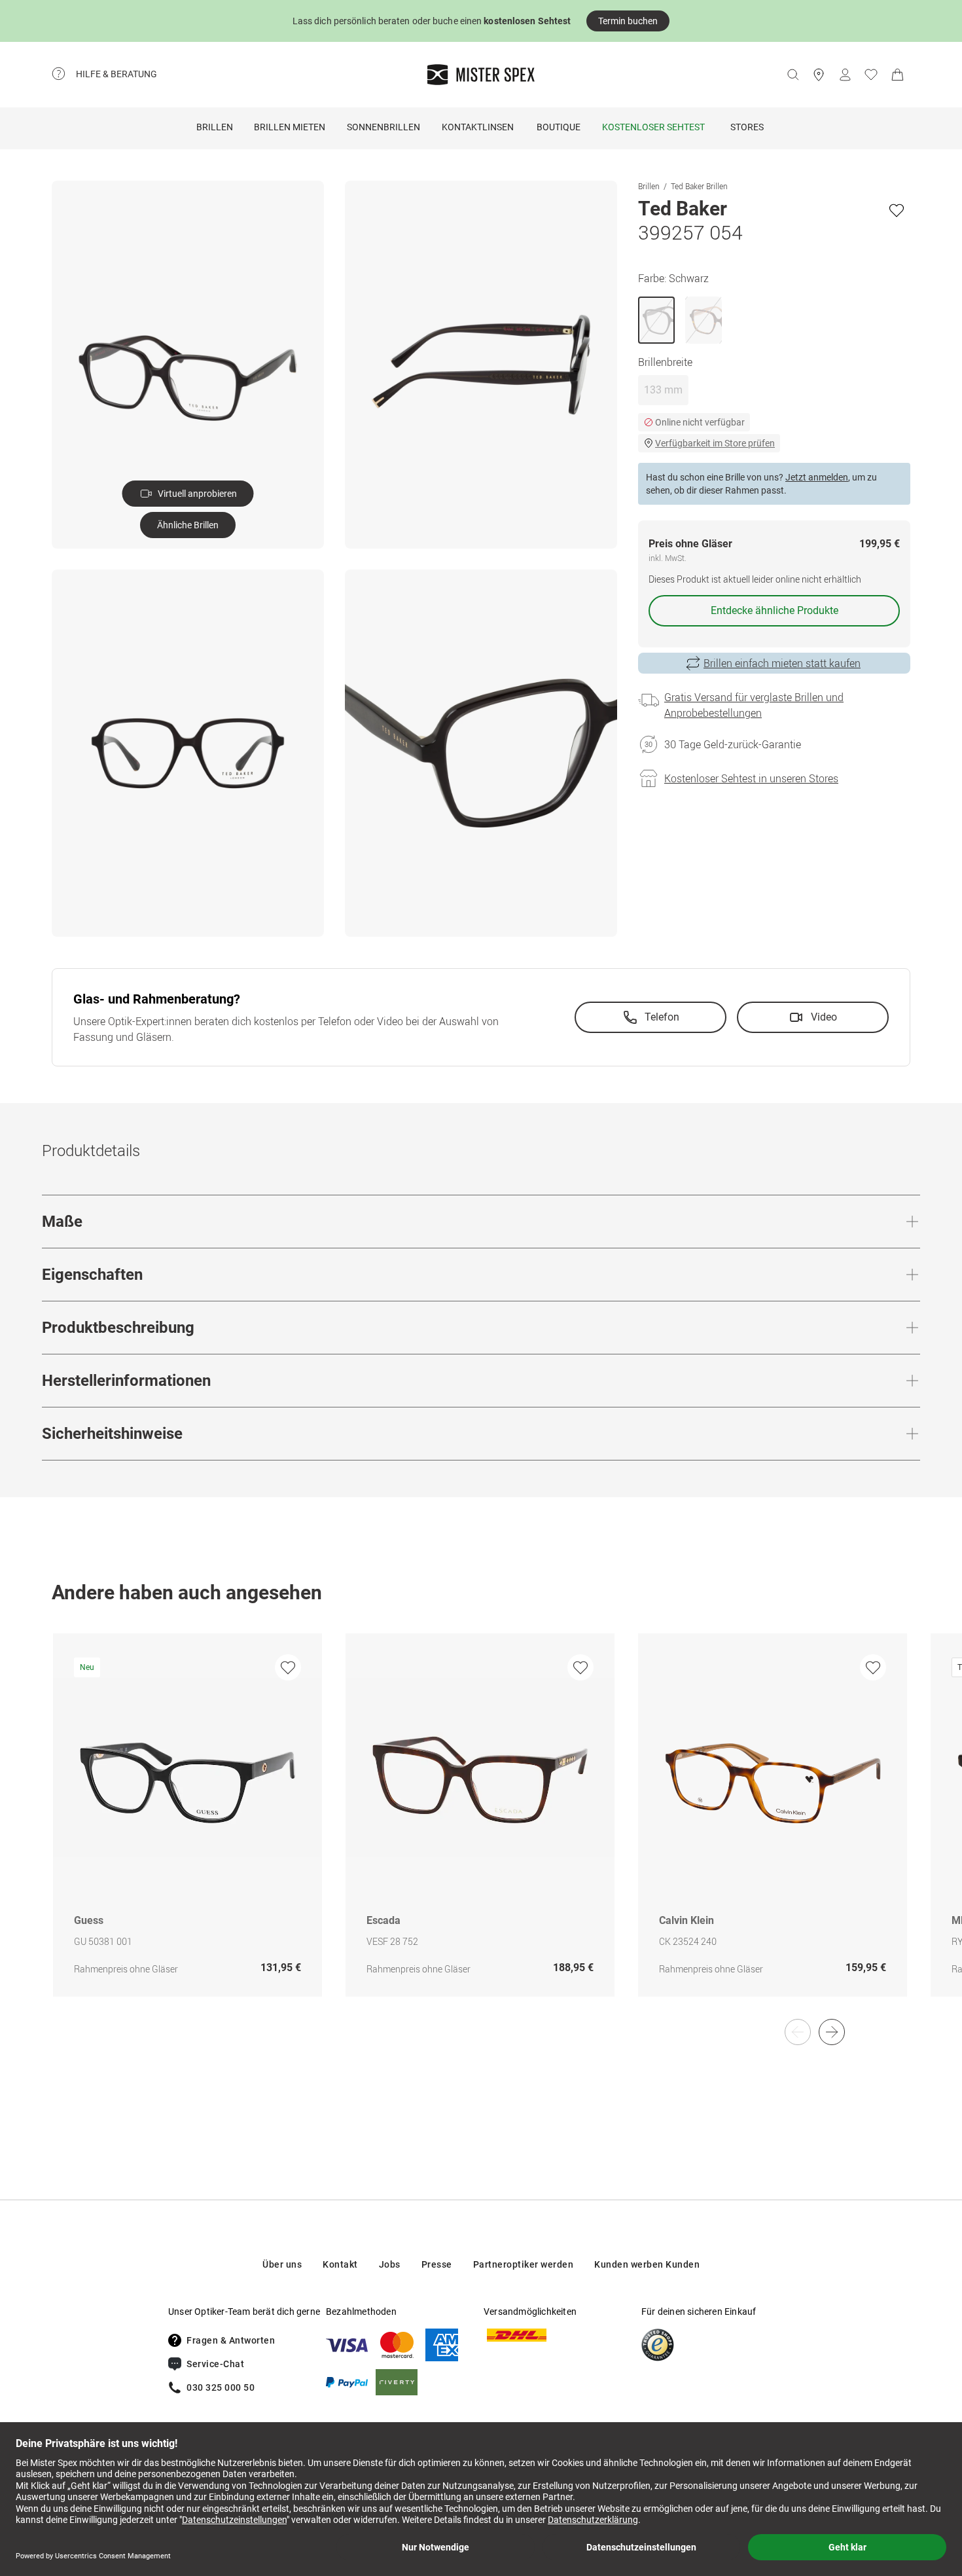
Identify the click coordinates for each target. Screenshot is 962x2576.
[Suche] (793, 75)
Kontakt (340, 2264)
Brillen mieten (290, 127)
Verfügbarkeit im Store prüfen (715, 443)
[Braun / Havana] (704, 320)
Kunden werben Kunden (647, 2264)
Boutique (559, 127)
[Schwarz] (656, 320)
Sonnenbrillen (383, 127)
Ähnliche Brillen (188, 525)
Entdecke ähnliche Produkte (775, 610)
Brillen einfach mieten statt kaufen (782, 663)
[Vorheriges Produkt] (798, 2032)
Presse (437, 2264)
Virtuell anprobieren (197, 494)
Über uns (282, 2264)
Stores (747, 127)
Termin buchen (628, 21)
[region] (481, 1829)
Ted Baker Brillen (699, 186)
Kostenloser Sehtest (653, 127)
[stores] (819, 75)
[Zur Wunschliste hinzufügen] (897, 210)
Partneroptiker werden (524, 2264)
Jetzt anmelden (817, 477)
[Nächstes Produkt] (832, 2032)
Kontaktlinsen (478, 127)
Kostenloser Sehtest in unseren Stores (751, 778)
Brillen (215, 127)
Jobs (390, 2264)
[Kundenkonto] (845, 75)
